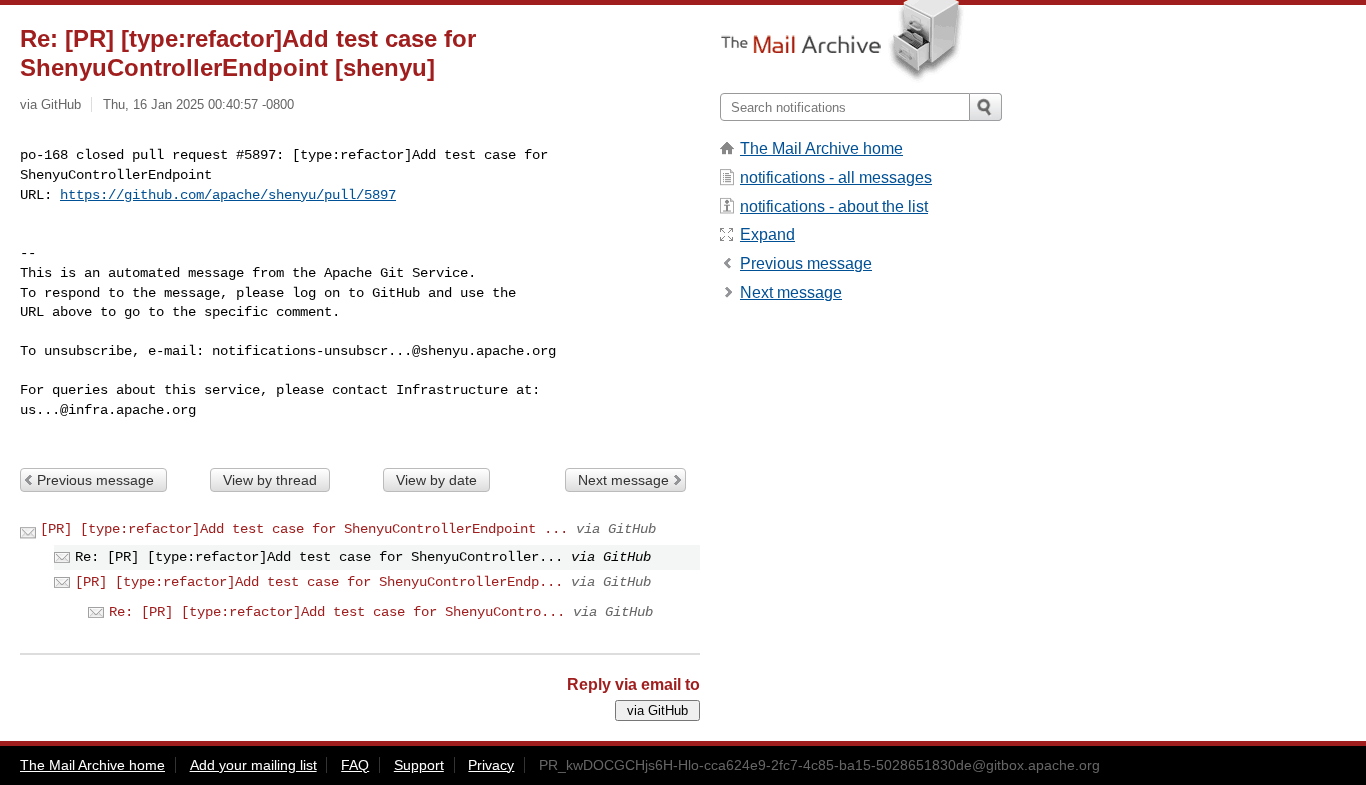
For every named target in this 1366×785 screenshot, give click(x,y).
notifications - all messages (836, 177)
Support (419, 765)
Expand (767, 234)
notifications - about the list (834, 206)
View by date (436, 480)
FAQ (355, 765)
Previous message (95, 480)
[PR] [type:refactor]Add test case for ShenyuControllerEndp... (319, 582)
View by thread (270, 480)
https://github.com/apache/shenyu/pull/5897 (228, 195)
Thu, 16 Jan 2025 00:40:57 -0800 (198, 104)
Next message (623, 480)
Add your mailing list (253, 765)
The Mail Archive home (821, 148)
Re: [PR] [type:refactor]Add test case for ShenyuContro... (337, 612)
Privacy (491, 765)
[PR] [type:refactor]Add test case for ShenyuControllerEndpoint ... (304, 529)
